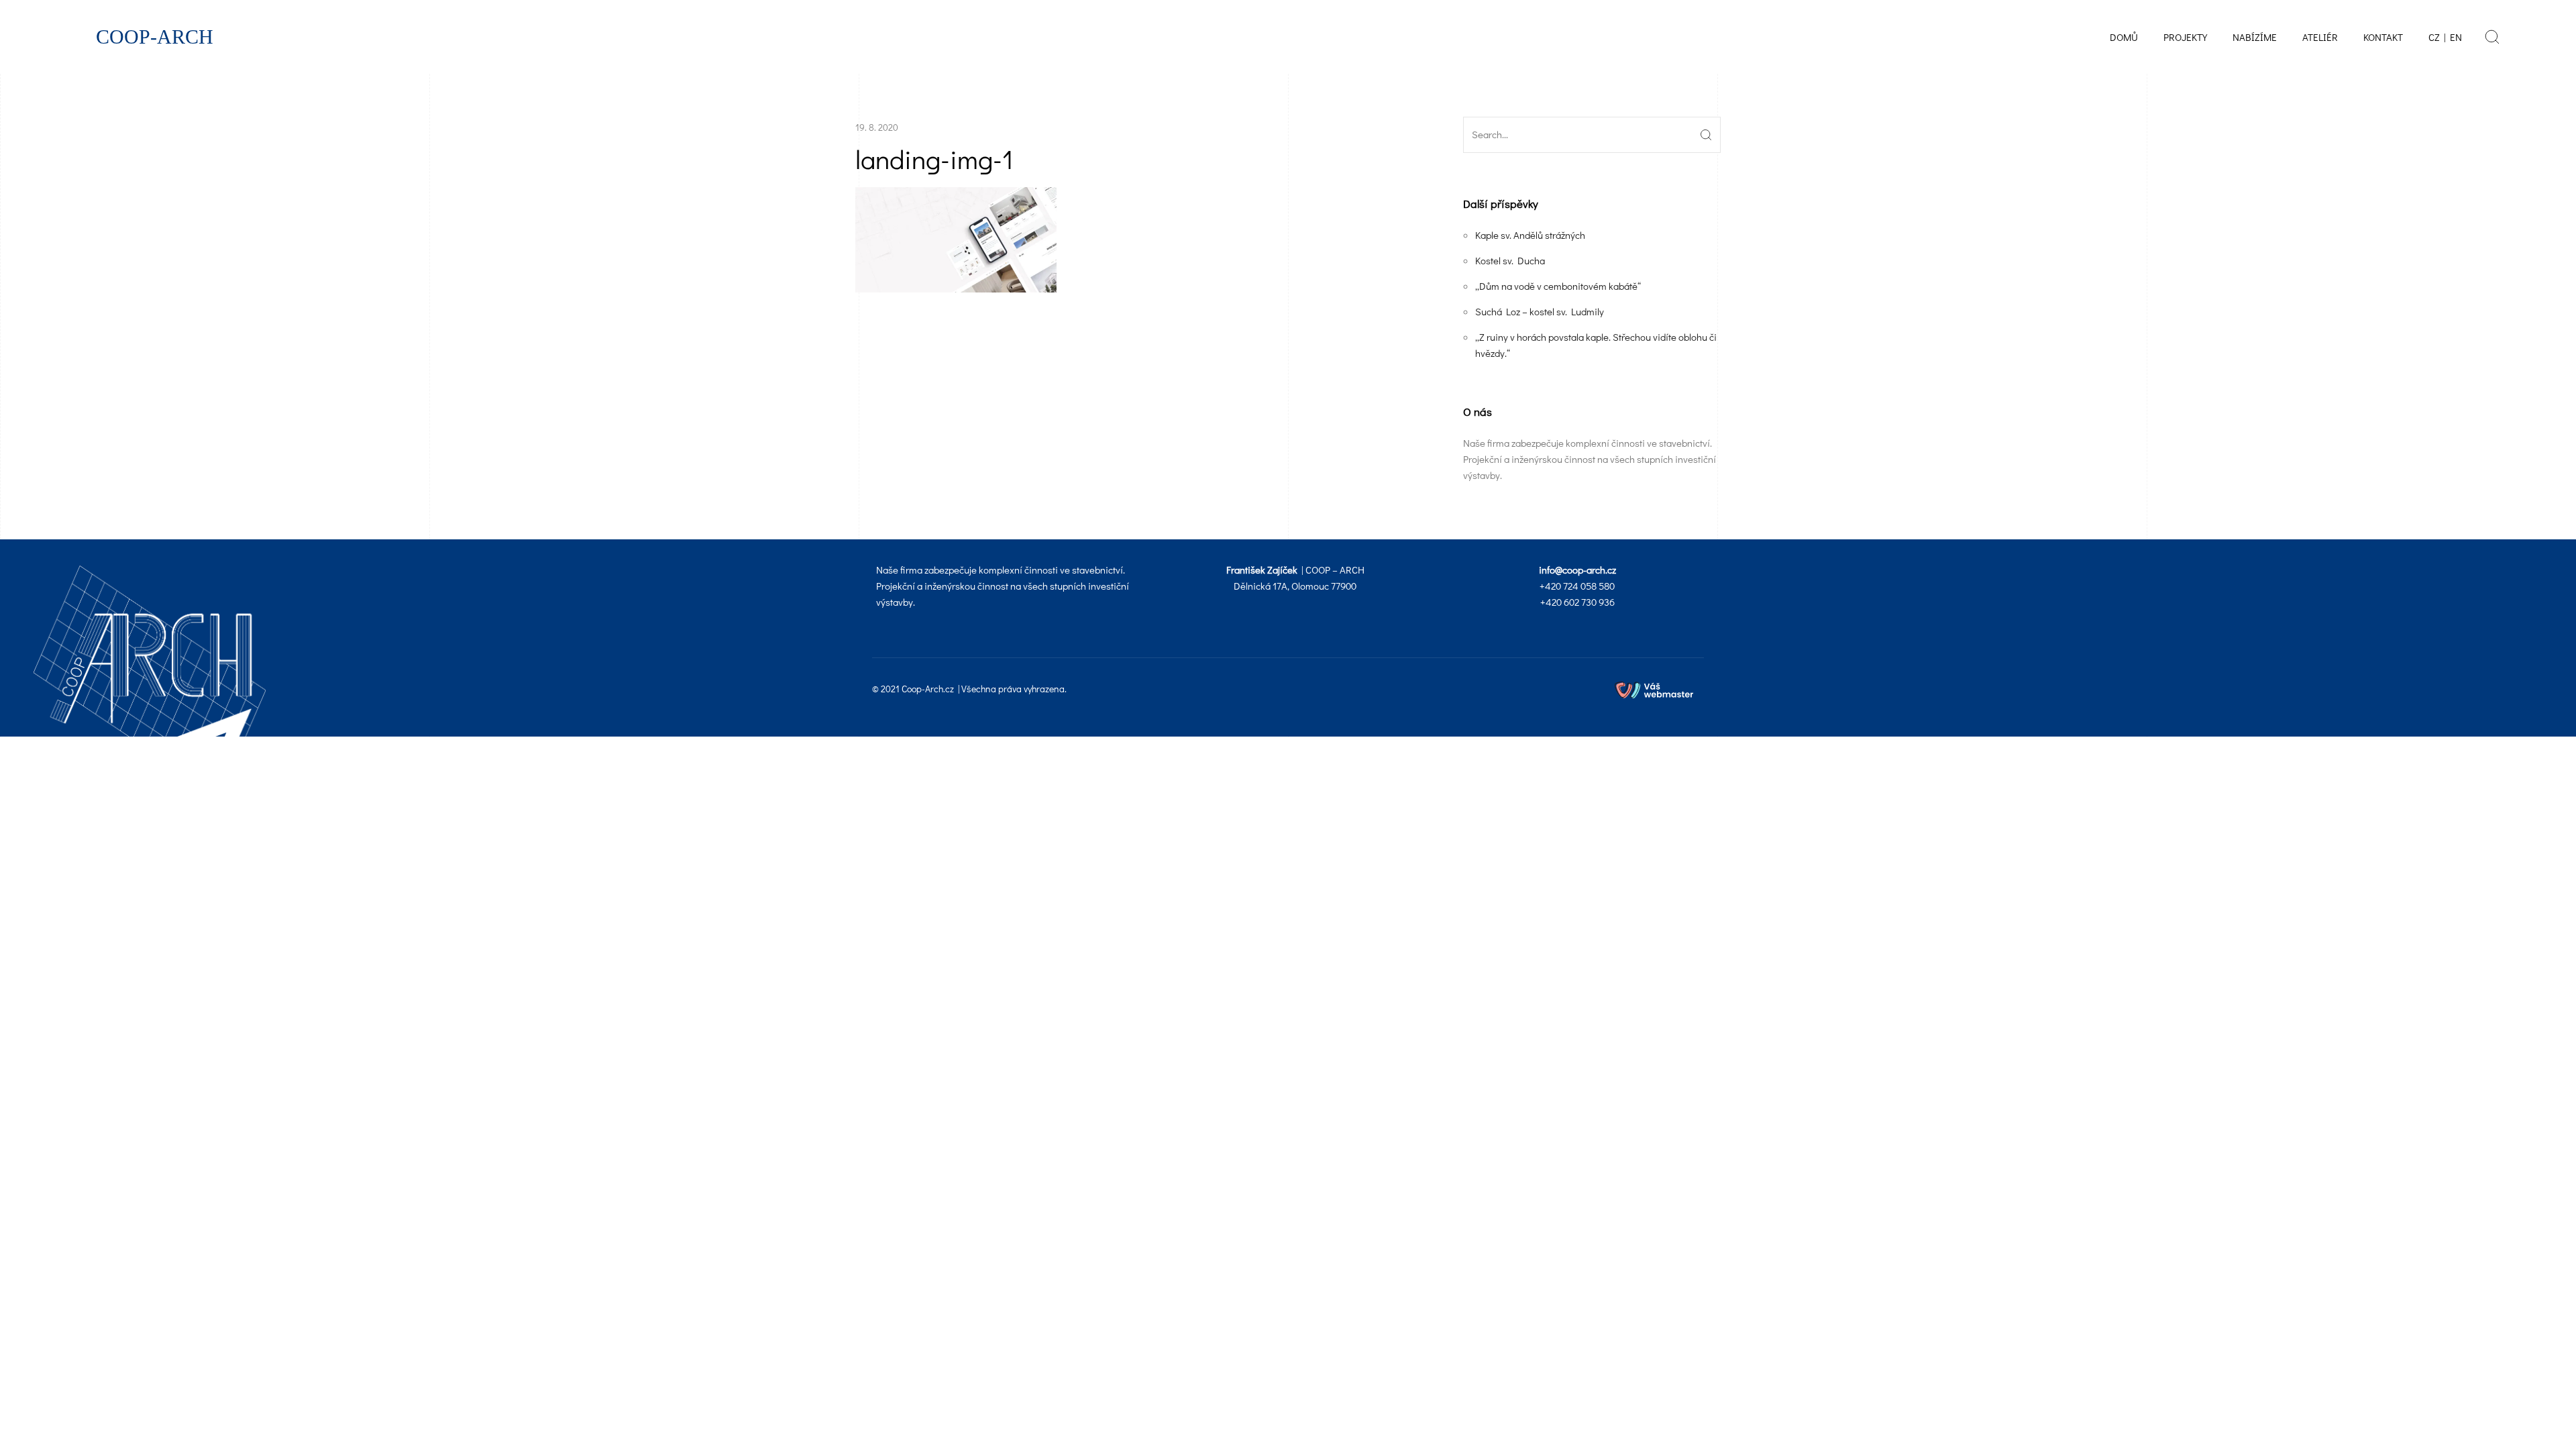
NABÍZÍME (2255, 37)
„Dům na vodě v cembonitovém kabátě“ (1558, 286)
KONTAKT (2383, 37)
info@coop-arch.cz (1577, 570)
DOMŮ (2124, 37)
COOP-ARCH (155, 37)
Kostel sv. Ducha (1510, 260)
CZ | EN (2445, 37)
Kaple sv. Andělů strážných (1530, 235)
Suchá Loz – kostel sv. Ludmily (1540, 311)
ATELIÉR (2320, 37)
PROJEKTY (2185, 37)
